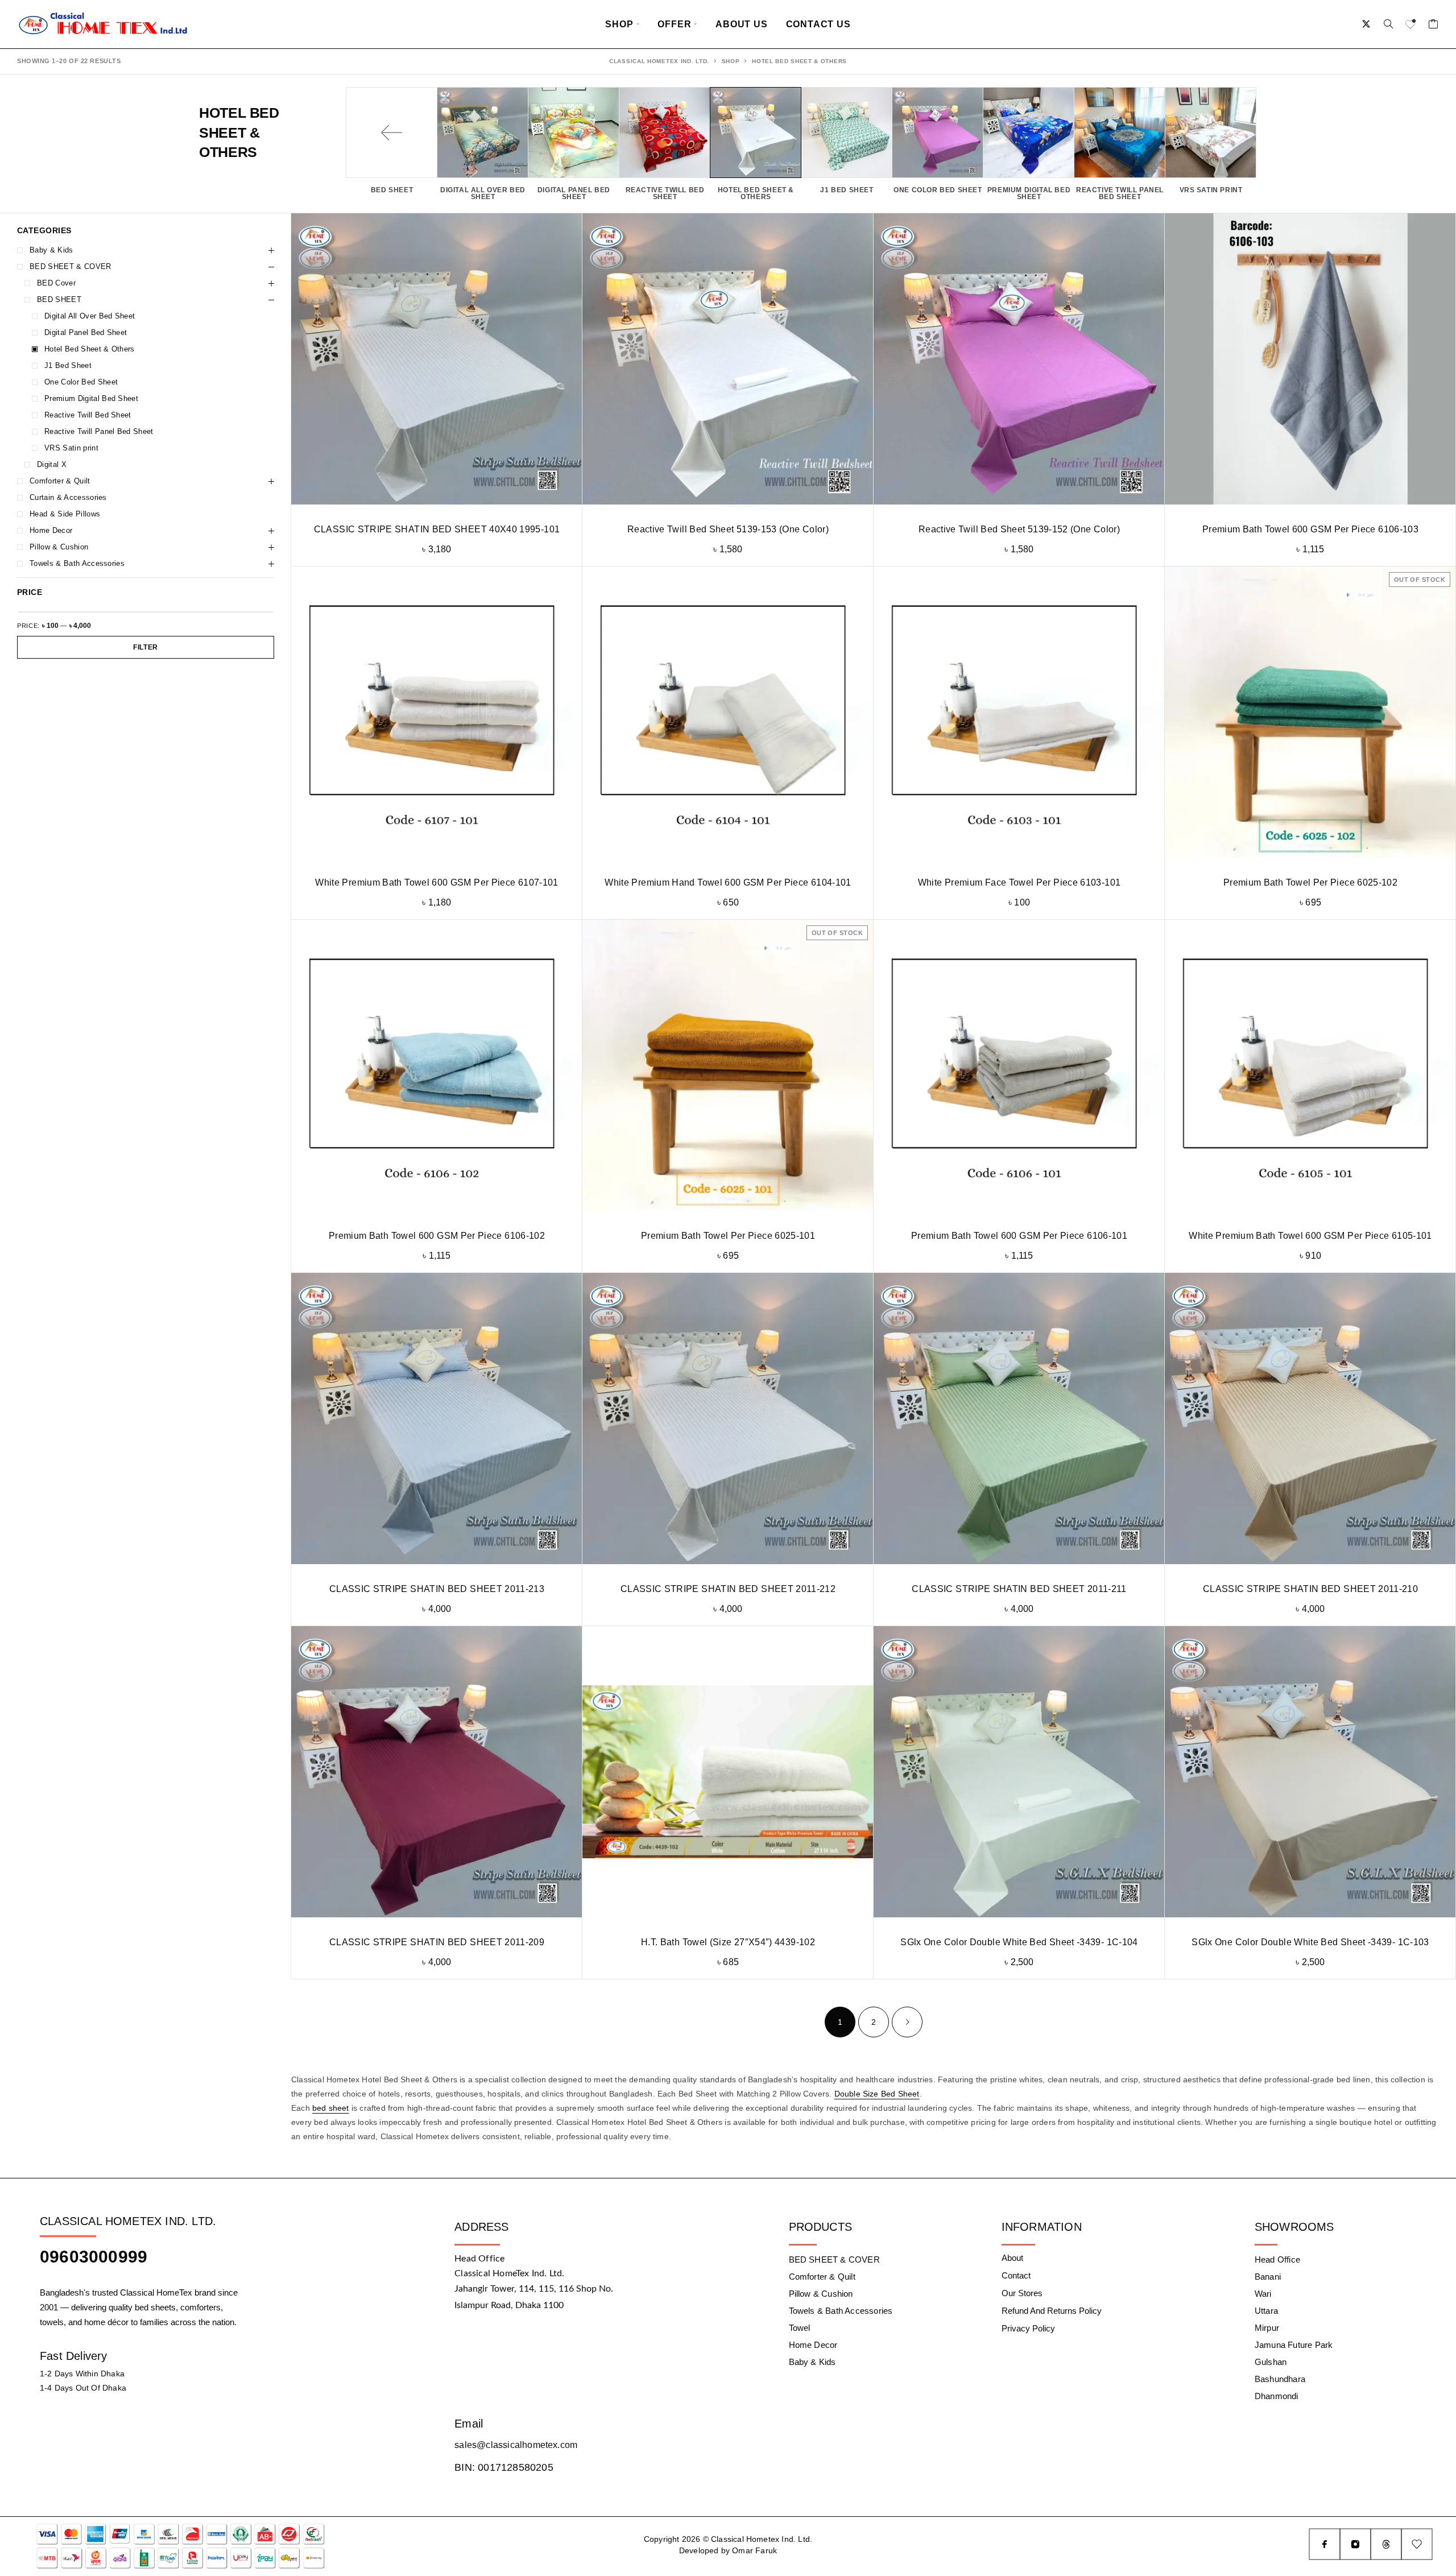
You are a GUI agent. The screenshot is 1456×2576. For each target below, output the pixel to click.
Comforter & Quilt (60, 481)
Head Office (1277, 2259)
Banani (1268, 2277)
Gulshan (1271, 2362)
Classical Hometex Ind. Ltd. (659, 61)
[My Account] (1366, 24)
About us (741, 24)
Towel (800, 2328)
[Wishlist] (1411, 26)
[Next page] (907, 2022)
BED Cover (56, 283)
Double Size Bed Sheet (877, 2094)
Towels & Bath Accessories (77, 563)
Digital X (52, 464)
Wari (1263, 2294)
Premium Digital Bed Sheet (91, 398)
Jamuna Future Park (1294, 2345)
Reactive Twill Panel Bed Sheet (99, 431)
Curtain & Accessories (68, 497)
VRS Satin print (71, 448)
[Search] (1388, 24)
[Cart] (1434, 26)
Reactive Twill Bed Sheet (88, 415)
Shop (619, 24)
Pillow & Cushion (59, 547)
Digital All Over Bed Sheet (90, 316)
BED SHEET (59, 299)
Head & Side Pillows (65, 514)
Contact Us (818, 24)
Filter (146, 647)
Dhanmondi (1277, 2396)
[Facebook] (1325, 2544)
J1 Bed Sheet (68, 365)
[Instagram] (1355, 2544)
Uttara (1266, 2311)
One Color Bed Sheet (81, 382)
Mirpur (1267, 2328)
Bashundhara (1280, 2379)
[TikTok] (1386, 2544)
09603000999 (94, 2257)
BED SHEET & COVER (71, 266)
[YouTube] (1417, 2544)
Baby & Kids (51, 250)
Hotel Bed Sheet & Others (90, 349)
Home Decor (51, 530)
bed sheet (331, 2108)
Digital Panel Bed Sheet (86, 332)
